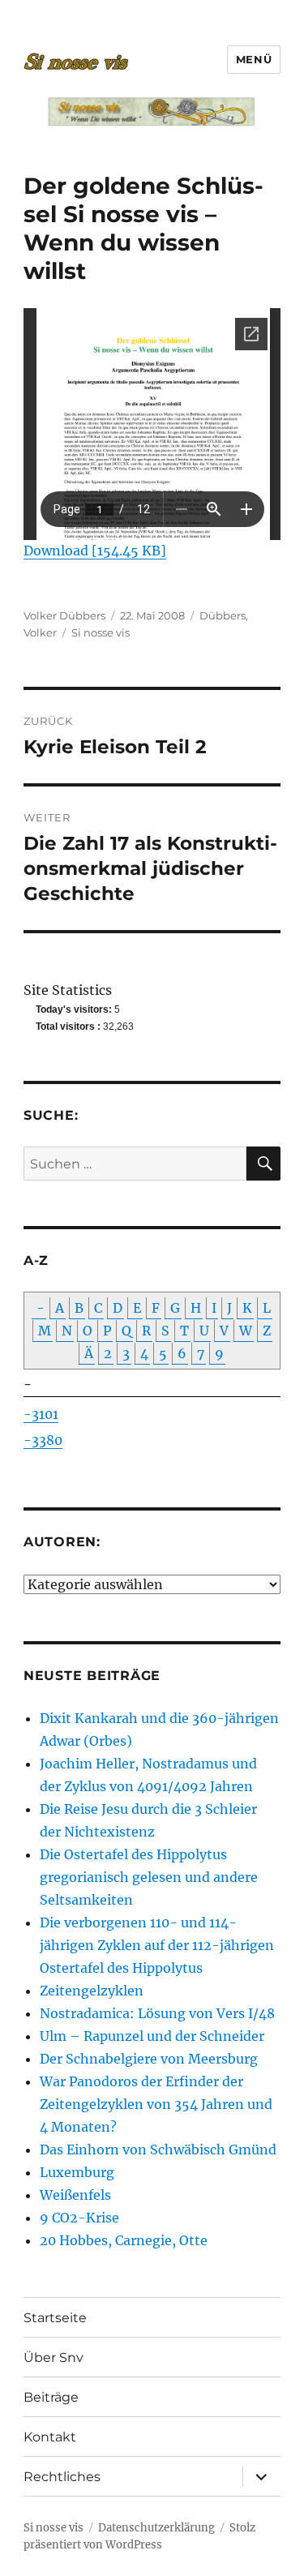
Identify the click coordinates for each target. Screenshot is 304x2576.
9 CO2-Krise (79, 2218)
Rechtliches (62, 2477)
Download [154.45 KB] (95, 551)
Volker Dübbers (64, 615)
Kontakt (50, 2437)
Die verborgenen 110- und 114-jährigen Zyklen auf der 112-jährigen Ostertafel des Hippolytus (157, 1945)
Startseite (55, 2318)
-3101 (41, 1414)
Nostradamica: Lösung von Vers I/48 (157, 2013)
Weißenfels (75, 2195)
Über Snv (54, 2357)
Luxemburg (77, 2172)
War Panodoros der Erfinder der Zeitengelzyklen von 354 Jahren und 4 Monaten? (156, 2104)
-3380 (43, 1440)
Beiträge (51, 2397)
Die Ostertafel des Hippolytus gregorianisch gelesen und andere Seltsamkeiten (149, 1877)
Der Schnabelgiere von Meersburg (149, 2059)
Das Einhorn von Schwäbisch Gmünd (158, 2150)
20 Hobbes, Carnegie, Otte (124, 2240)
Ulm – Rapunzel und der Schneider (152, 2036)
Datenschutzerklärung (156, 2528)
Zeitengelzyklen (92, 1991)
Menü (254, 59)
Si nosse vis (101, 632)
